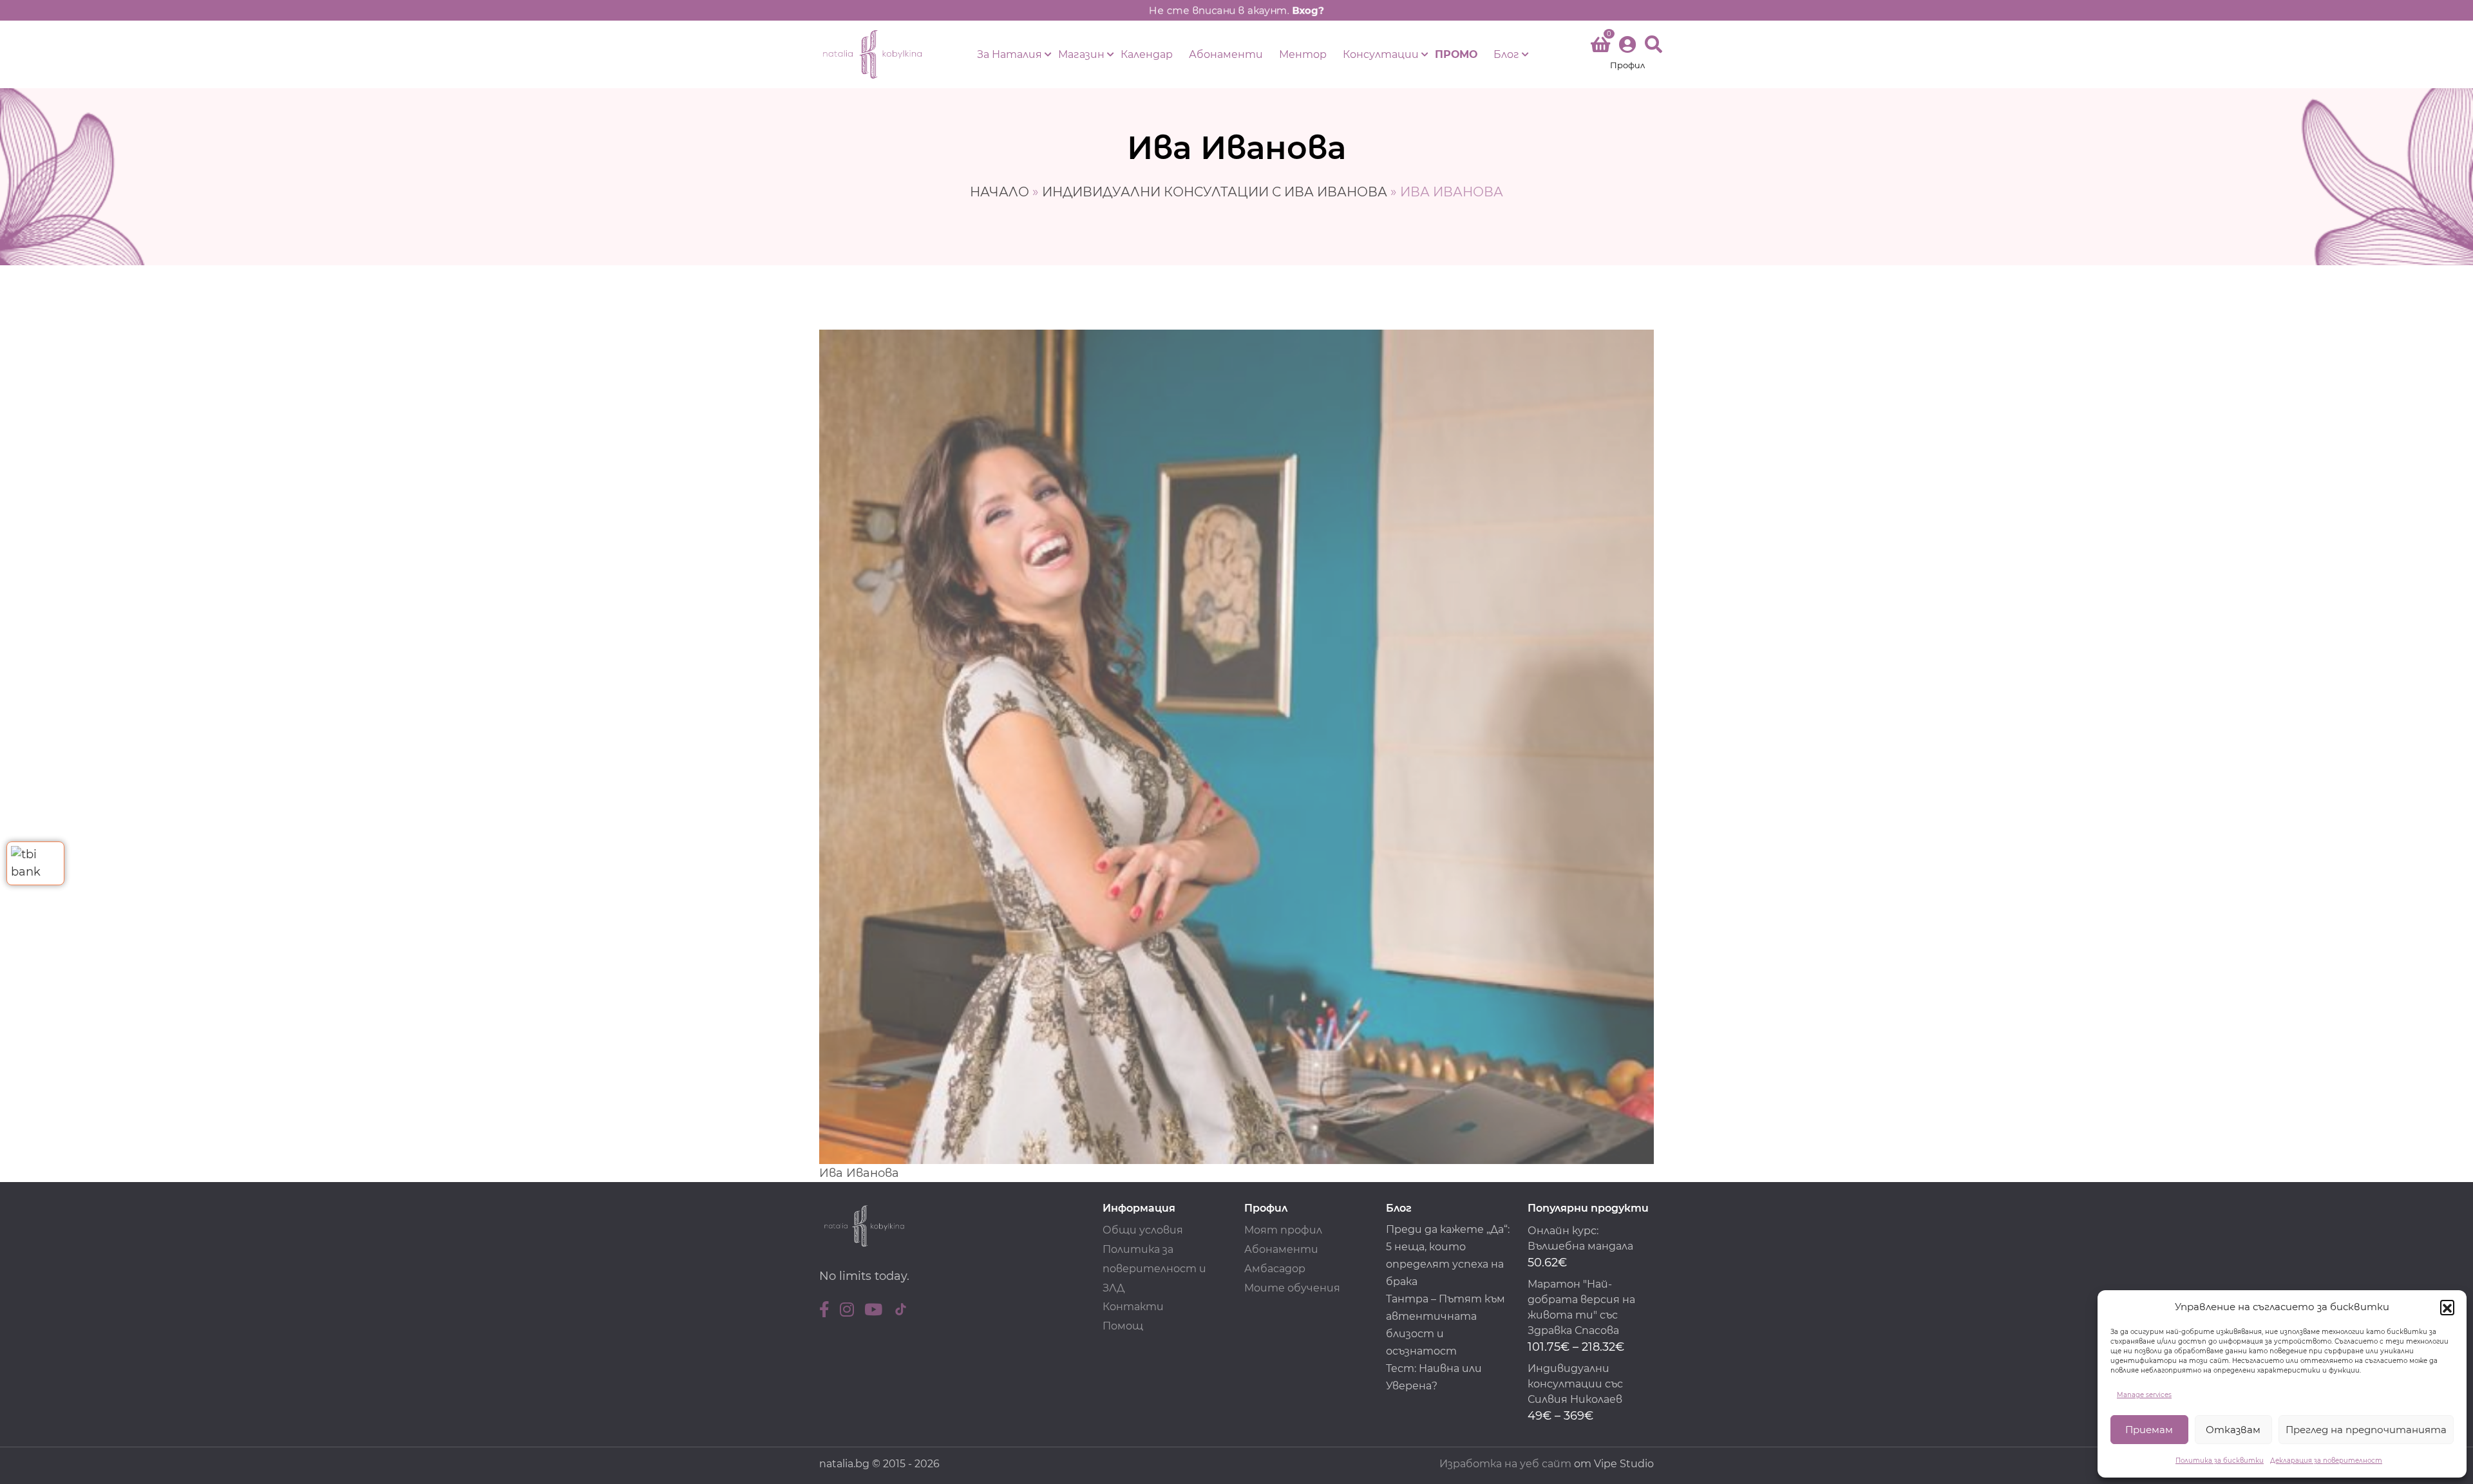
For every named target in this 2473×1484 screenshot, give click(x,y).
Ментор (1303, 54)
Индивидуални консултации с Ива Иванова (1215, 192)
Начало (1000, 192)
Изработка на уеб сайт (1505, 1464)
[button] (2447, 1307)
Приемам (2149, 1430)
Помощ (1123, 1326)
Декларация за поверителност (2326, 1461)
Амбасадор (1275, 1269)
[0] (1600, 47)
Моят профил (1283, 1230)
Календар (1147, 54)
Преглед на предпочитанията (2366, 1430)
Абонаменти (1226, 54)
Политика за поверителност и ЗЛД (1154, 1269)
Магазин (1081, 54)
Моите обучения (1292, 1288)
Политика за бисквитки (2220, 1461)
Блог (1506, 54)
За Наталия (1009, 54)
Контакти (1133, 1307)
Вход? (1308, 10)
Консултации (1381, 54)
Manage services (2144, 1395)
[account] (1627, 54)
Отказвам (2233, 1430)
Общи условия (1143, 1230)
